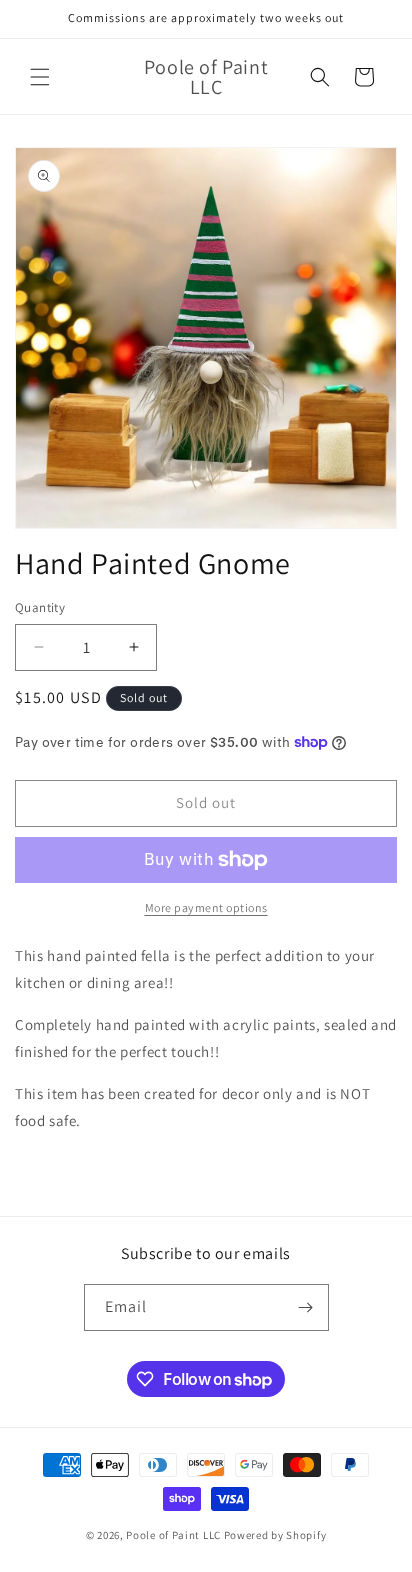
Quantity (40, 607)
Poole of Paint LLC (173, 1535)
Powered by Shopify (275, 1535)
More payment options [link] (206, 907)
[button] (40, 77)
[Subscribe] (306, 1307)
